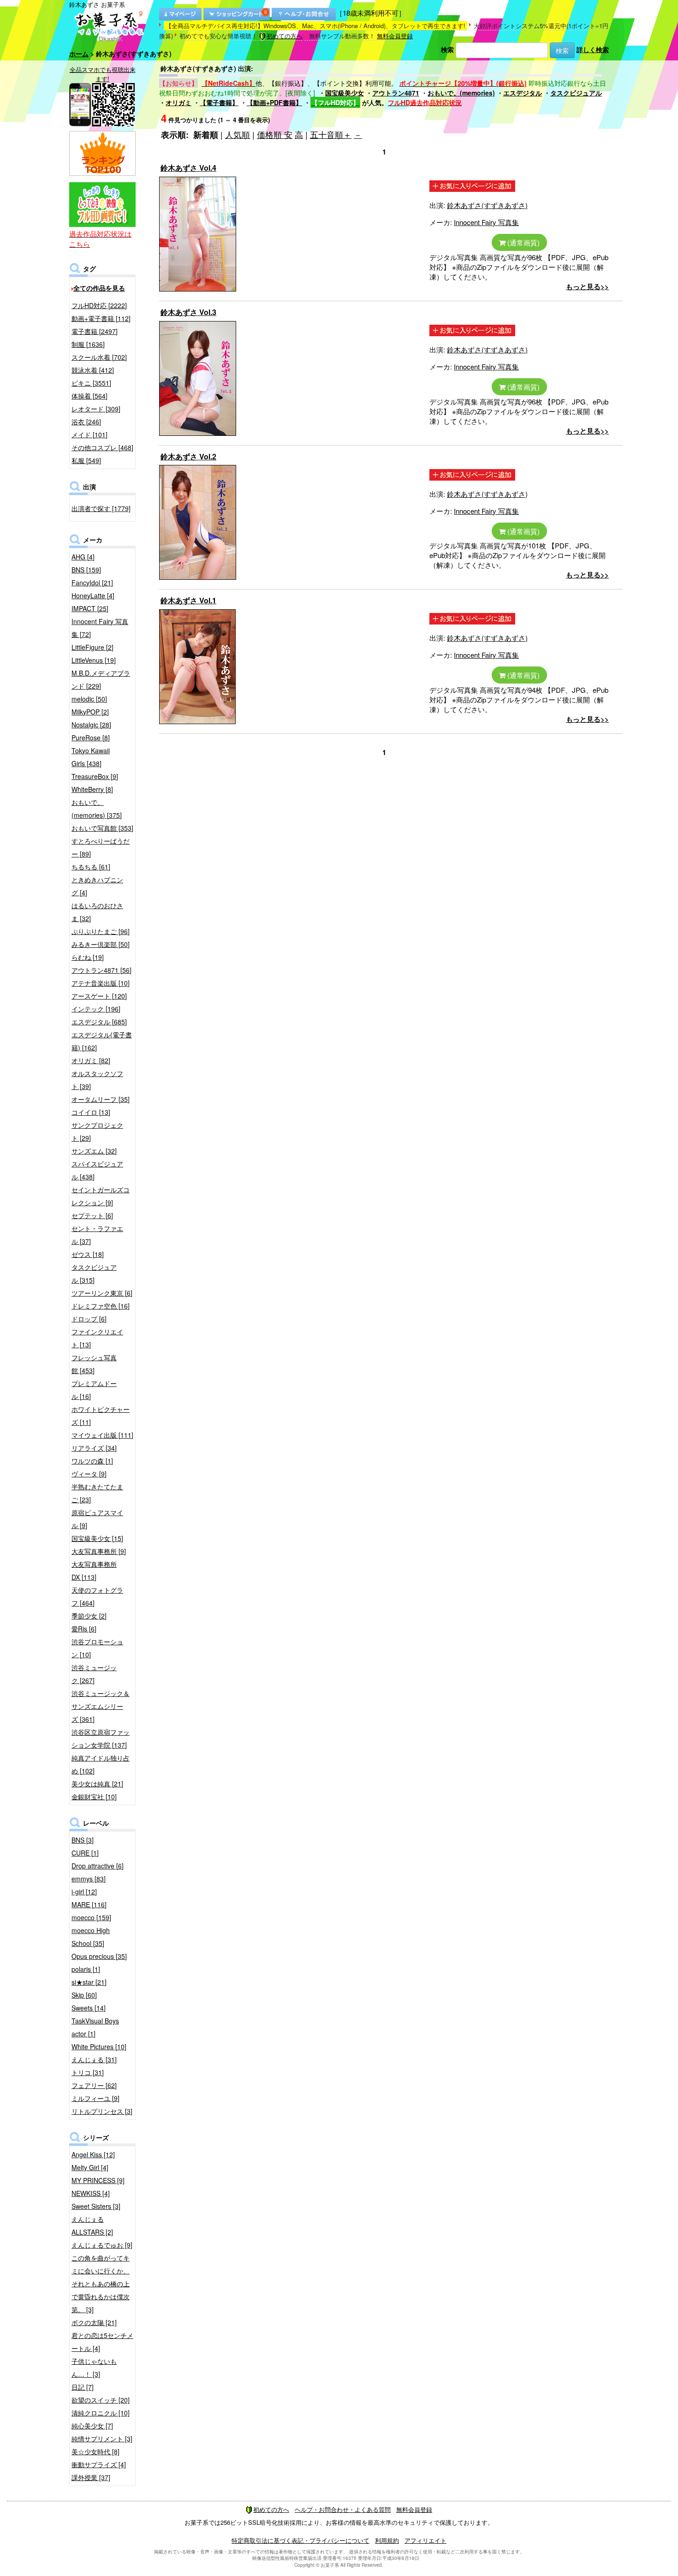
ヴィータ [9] (89, 1474)
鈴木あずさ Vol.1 (188, 600)
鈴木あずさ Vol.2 (188, 456)
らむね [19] (88, 957)
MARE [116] (89, 1904)
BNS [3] (83, 1840)
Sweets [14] (89, 2008)
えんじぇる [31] (94, 2059)
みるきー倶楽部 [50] (101, 944)
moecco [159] (91, 1917)
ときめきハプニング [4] (97, 886)
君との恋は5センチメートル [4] (102, 2342)
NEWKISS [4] (91, 2193)
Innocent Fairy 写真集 (486, 222)
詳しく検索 (593, 49)
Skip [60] (84, 1995)
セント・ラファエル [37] (97, 1235)
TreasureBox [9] (95, 776)
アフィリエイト (425, 2540)
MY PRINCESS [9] (98, 2180)
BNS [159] (86, 570)
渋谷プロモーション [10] (97, 1648)
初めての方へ (285, 36)
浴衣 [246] (86, 422)
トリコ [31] (88, 2072)
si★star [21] (89, 1982)
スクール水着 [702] (99, 357)
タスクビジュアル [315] (94, 1273)
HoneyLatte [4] (93, 595)
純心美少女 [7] (92, 2426)
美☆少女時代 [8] (95, 2451)
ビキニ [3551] (91, 383)
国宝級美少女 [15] (97, 1538)
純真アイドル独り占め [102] (101, 1764)
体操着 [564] (89, 396)
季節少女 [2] (89, 1616)
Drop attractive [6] (98, 1866)
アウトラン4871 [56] (101, 970)
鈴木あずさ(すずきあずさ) (487, 205)
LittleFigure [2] (92, 647)
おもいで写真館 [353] (102, 828)
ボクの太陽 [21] (94, 2322)
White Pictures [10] (99, 2047)
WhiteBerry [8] (92, 789)
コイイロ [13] (91, 1112)
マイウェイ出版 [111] (102, 1435)
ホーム (79, 54)
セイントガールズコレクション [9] (101, 1196)
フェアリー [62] (94, 2085)
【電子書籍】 (219, 102)
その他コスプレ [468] (102, 447)
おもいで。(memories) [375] (97, 809)
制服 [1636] (88, 344)
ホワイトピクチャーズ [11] (101, 1416)
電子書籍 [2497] (95, 331)
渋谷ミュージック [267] (94, 1674)
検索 (447, 49)
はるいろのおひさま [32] (97, 912)
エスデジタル (523, 93)
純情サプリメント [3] (102, 2439)
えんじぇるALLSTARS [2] (92, 2225)
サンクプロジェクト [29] (97, 1131)
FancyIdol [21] (92, 583)
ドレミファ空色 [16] (101, 1306)
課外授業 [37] (91, 2477)
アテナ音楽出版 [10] (101, 983)
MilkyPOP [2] (90, 712)
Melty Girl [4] (90, 2167)
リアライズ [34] (94, 1448)
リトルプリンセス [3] (102, 2111)
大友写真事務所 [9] (99, 1551)
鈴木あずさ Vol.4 (188, 168)
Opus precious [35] (99, 1956)
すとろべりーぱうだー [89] (101, 847)
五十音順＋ (331, 134)
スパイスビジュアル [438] (97, 1170)
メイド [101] (89, 434)
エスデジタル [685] (99, 1022)
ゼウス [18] (88, 1254)
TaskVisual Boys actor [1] (95, 2027)
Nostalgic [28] (91, 725)
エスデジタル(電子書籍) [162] (102, 1041)
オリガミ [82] (91, 1060)
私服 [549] (86, 460)
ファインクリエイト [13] (97, 1338)
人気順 (238, 134)
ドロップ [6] (89, 1319)
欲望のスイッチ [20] (101, 2400)
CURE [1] (85, 1853)
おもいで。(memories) (461, 93)
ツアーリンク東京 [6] (102, 1293)
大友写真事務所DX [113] (94, 1571)
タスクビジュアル (576, 93)
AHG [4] (83, 557)
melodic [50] (89, 699)
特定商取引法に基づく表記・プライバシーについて (300, 2540)
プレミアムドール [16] (94, 1390)
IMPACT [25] (90, 608)
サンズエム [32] (94, 1151)
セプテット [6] (92, 1215)
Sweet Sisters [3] (96, 2206)
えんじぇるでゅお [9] (102, 2245)
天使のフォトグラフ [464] (97, 1596)
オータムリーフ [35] (101, 1099)
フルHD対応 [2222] (99, 305)
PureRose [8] (91, 738)
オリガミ (178, 102)
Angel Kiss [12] (93, 2154)
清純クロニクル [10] (101, 2413)
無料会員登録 (395, 36)
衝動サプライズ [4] (99, 2464)
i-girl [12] (84, 1892)
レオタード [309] (96, 409)
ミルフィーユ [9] (95, 2098)
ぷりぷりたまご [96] (101, 931)
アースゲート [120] (99, 996)
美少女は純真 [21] (97, 1784)
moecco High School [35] (91, 1937)
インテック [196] (96, 1009)
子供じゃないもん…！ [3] (94, 2368)
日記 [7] (83, 2387)
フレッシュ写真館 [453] (94, 1364)
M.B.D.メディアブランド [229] (101, 679)
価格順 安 (275, 134)
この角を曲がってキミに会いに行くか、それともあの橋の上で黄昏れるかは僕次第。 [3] (101, 2284)
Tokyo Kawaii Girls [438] (91, 757)
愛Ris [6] (84, 1629)
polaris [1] (86, 1969)
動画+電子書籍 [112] (101, 318)
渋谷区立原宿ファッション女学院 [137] (101, 1738)
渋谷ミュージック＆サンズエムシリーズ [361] (101, 1706)
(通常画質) (523, 242)
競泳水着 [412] (93, 370)
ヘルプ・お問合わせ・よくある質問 (343, 2509)
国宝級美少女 (345, 93)
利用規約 (387, 2540)
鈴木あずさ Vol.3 (188, 312)
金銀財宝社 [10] (94, 1797)
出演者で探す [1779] (101, 508)
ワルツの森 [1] (92, 1461)
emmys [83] (89, 1879)
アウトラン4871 (396, 93)
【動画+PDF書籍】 (274, 102)
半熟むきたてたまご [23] (97, 1493)
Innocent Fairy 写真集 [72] (100, 628)
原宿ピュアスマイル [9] (97, 1519)
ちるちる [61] (91, 867)
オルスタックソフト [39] (97, 1080)
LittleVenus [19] (94, 660)
